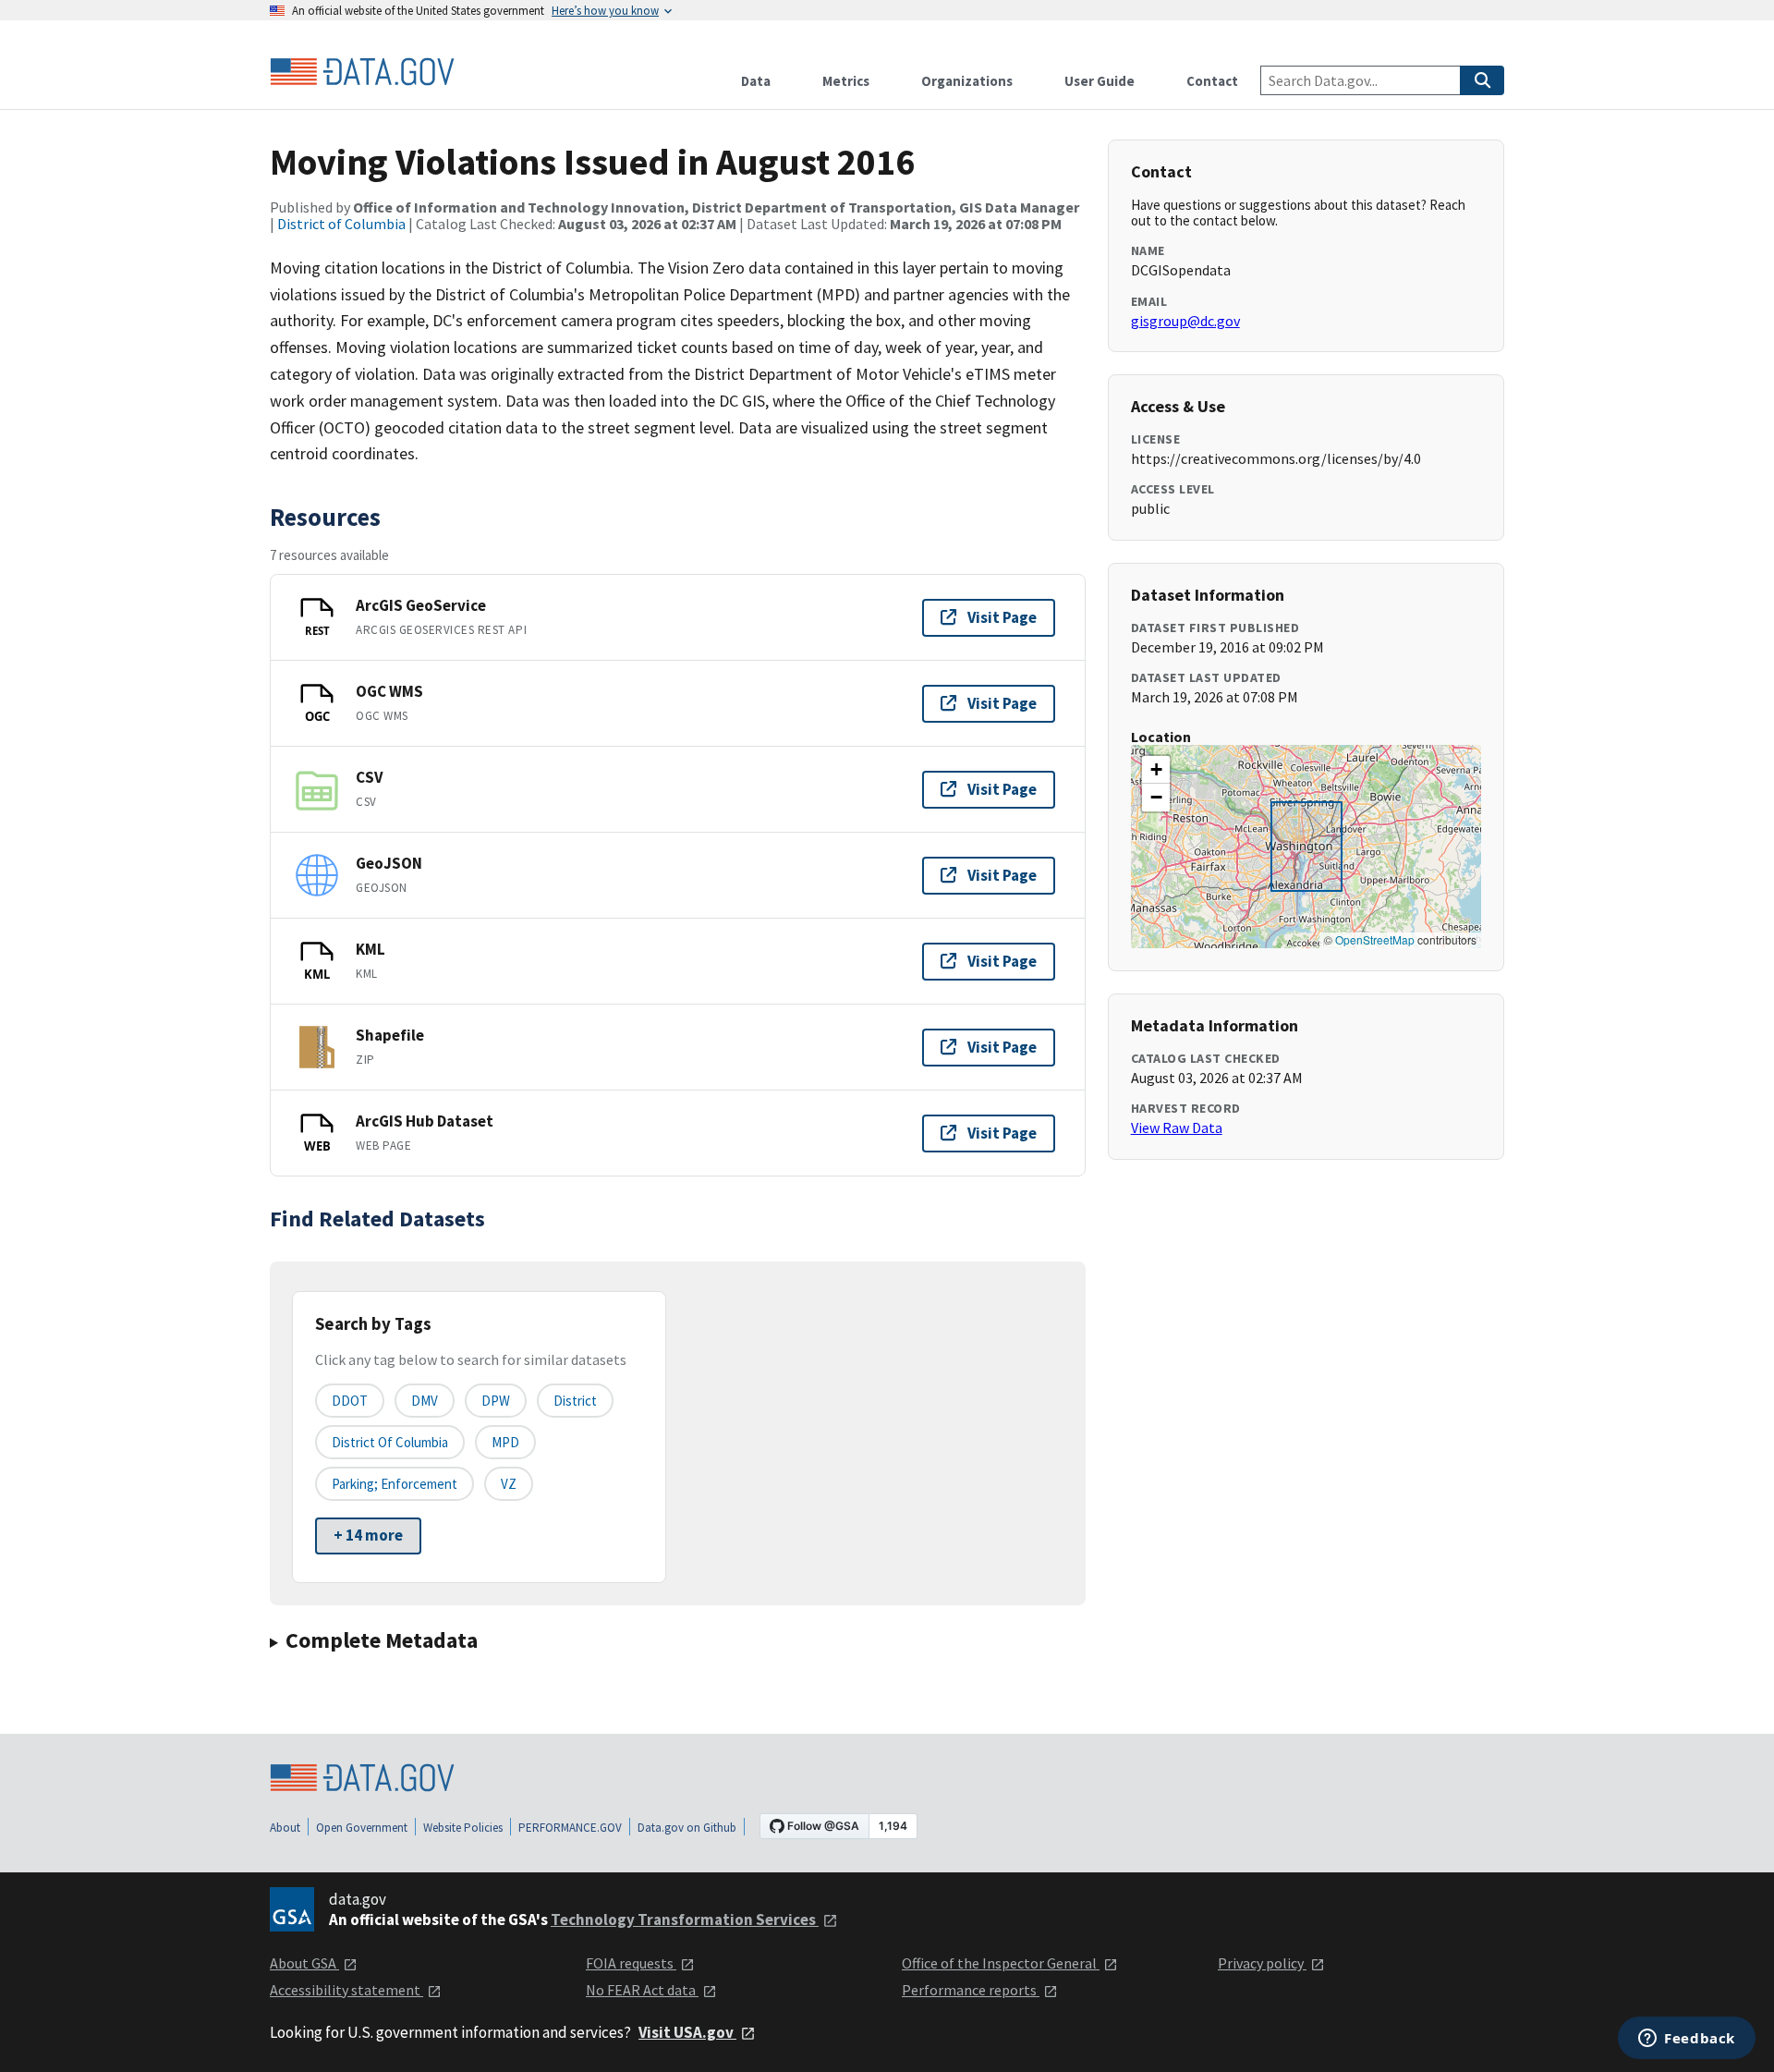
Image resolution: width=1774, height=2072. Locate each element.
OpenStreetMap (1375, 939)
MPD (505, 1442)
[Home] (362, 72)
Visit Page (1002, 617)
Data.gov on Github (687, 1828)
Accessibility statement (346, 1990)
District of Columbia (341, 224)
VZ (509, 1484)
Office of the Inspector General (1001, 1963)
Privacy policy (1262, 1963)
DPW (496, 1401)
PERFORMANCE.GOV (570, 1828)
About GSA (304, 1963)
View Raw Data (1177, 1127)
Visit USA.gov (687, 2032)
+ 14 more (368, 1535)
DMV (425, 1401)
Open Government (362, 1828)
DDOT (350, 1401)
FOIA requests (631, 1963)
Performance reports (971, 1990)
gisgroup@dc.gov (1185, 321)
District (575, 1401)
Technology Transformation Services (685, 1920)
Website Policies (463, 1828)
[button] (1156, 770)
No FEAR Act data (642, 1990)
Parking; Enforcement (395, 1484)
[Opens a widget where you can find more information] (1687, 2040)
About (285, 1828)
